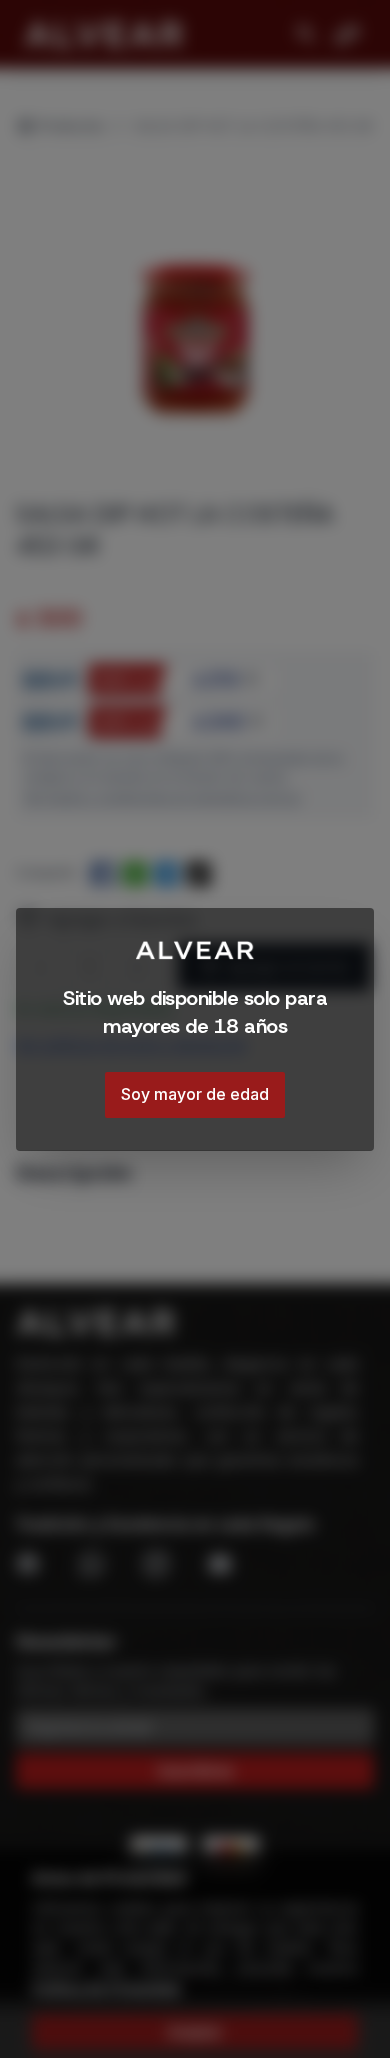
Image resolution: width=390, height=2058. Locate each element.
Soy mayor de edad (195, 1094)
